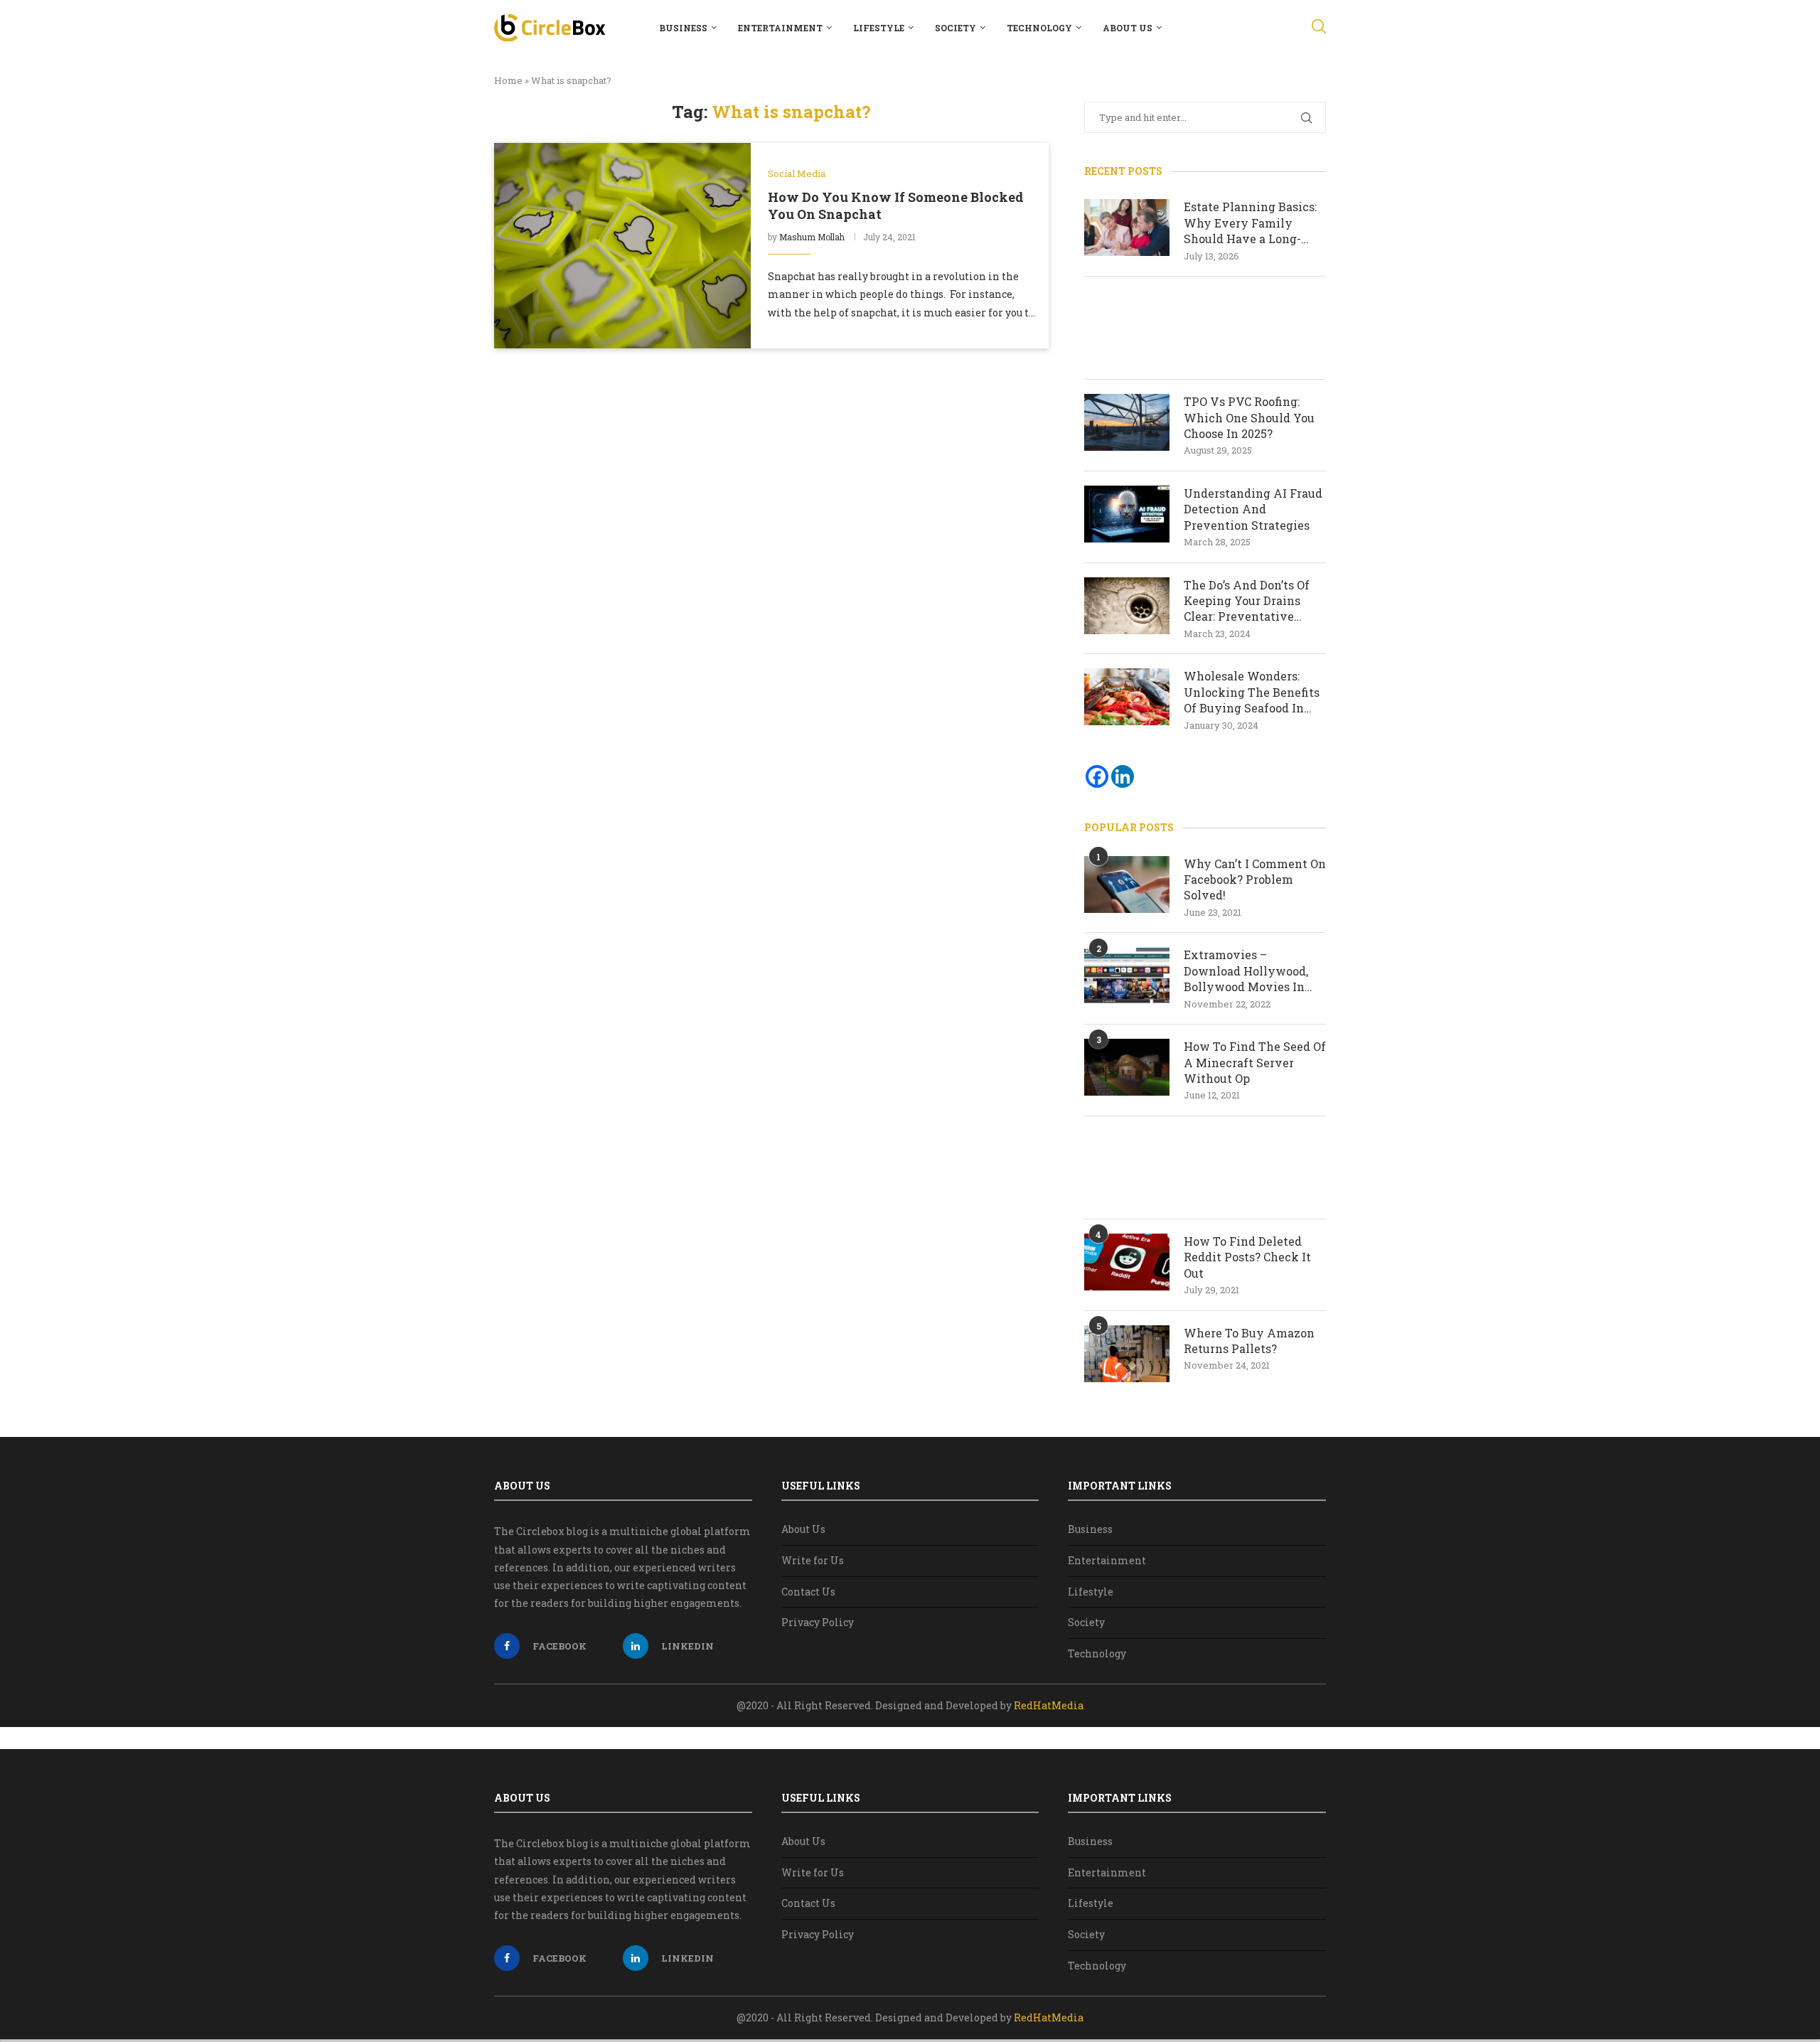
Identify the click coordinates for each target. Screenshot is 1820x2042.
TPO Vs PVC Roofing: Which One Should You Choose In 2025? (1249, 417)
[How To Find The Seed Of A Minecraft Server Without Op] (1127, 1067)
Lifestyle (879, 28)
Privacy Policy (818, 1622)
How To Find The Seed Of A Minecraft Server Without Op (1255, 1062)
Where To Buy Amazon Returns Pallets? (1249, 1341)
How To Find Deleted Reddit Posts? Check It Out (1247, 1257)
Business (683, 28)
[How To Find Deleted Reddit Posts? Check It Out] (1127, 1262)
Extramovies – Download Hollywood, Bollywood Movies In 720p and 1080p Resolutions (1246, 971)
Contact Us (808, 1592)
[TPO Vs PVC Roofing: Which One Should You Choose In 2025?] (1127, 422)
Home (508, 80)
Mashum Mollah (812, 237)
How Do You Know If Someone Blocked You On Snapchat (896, 205)
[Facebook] (1097, 776)
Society (955, 28)
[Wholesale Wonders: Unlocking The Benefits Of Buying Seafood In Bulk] (1127, 697)
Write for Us (813, 1560)
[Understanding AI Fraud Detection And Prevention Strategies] (1127, 514)
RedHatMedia (1049, 1705)
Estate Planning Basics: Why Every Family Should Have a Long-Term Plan (1250, 223)
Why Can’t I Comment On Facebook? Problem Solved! (1255, 880)
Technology (1039, 28)
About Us (1128, 28)
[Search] (1319, 28)
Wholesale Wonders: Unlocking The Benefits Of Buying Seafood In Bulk (1252, 692)
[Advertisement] (1205, 328)
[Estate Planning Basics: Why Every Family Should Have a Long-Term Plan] (1127, 228)
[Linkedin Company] (1123, 776)
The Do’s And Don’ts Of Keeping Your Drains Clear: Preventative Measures (1247, 601)
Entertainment (780, 28)
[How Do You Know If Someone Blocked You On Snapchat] (622, 245)
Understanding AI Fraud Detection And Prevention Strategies (1253, 509)
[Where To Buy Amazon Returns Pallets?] (1127, 1354)
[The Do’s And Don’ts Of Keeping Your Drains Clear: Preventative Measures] (1127, 606)
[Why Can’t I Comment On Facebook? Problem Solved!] (1127, 884)
